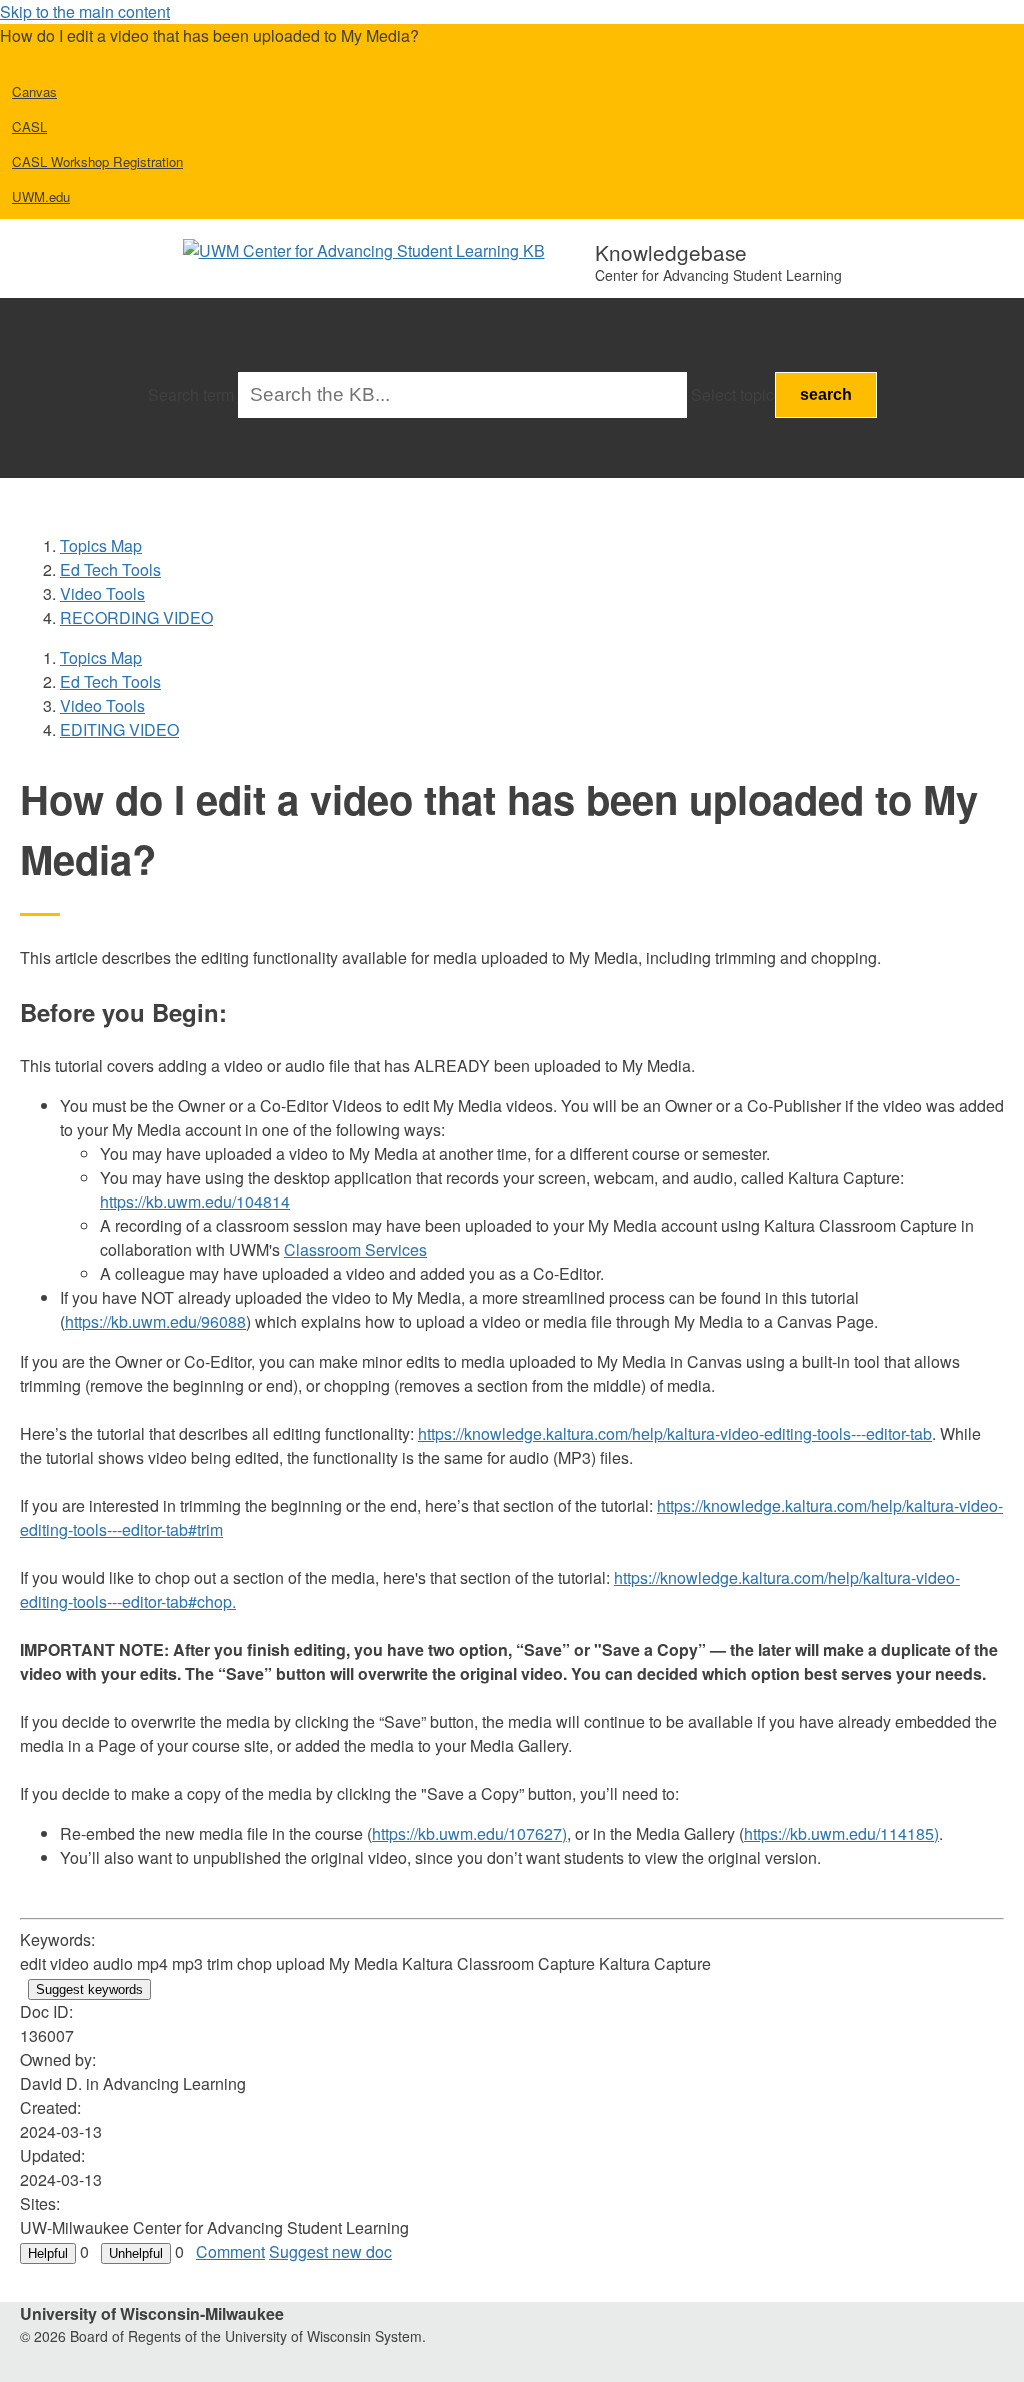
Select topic (732, 394)
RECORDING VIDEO (136, 617)
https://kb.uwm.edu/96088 (155, 1321)
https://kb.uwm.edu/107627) (469, 1833)
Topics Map (101, 545)
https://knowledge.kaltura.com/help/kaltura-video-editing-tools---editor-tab (675, 1433)
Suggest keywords (89, 1989)
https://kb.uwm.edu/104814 (195, 1201)
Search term (191, 394)
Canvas (34, 91)
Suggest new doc (330, 2251)
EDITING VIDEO (119, 729)
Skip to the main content (85, 11)
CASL (29, 126)
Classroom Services (355, 1249)
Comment (230, 2251)
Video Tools (102, 593)
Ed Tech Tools (110, 569)
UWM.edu (41, 196)
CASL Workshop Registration (97, 161)
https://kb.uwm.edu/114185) (841, 1833)
